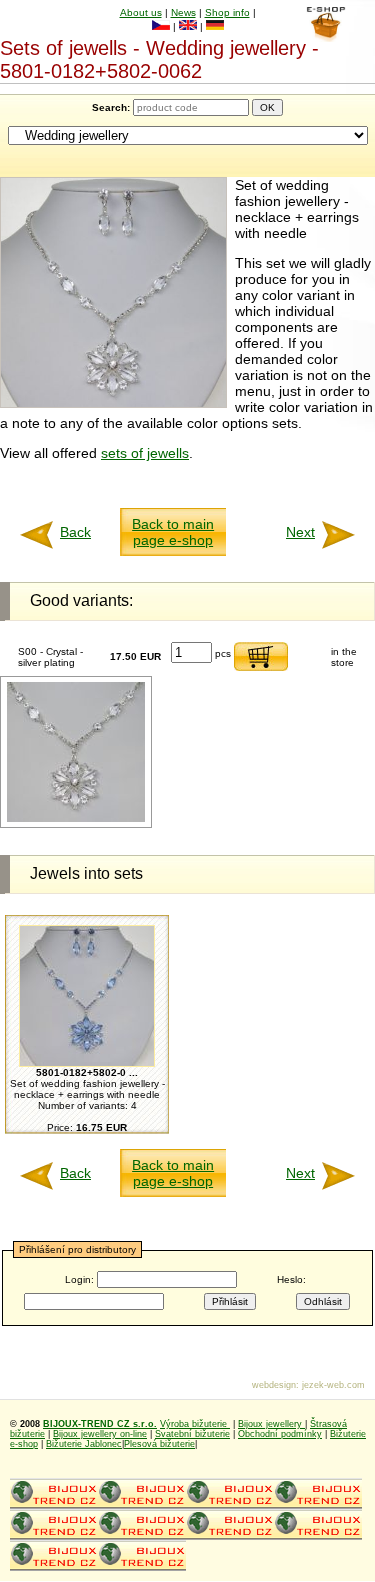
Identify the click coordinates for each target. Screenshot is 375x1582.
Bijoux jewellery (271, 1424)
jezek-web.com (333, 1385)
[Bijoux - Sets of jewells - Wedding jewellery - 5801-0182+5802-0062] (113, 403)
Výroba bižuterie (195, 1424)
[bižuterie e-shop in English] (188, 26)
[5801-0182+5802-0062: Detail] (76, 818)
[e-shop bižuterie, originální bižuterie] (54, 1506)
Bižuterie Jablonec (84, 1444)
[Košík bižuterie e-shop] (325, 37)
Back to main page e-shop (173, 532)
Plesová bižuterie (159, 1444)
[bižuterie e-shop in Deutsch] (215, 26)
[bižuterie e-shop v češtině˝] (161, 26)
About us (141, 12)
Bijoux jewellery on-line (100, 1434)
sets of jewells (145, 453)
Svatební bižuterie (192, 1434)
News (183, 12)
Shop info (227, 12)
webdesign (274, 1385)
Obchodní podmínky (280, 1434)
